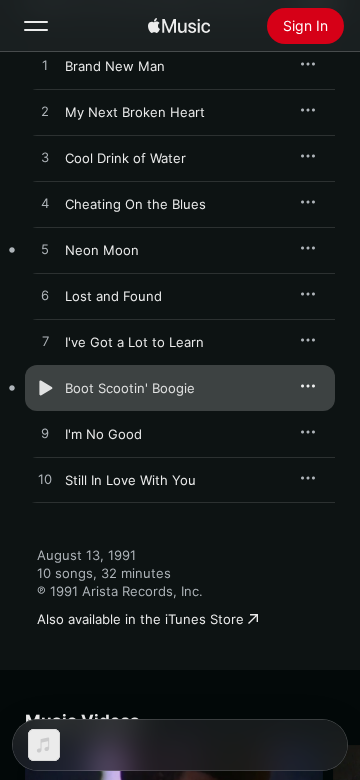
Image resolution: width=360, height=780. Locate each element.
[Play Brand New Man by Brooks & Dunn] (45, 66)
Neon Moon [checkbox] (102, 250)
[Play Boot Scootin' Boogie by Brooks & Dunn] (45, 388)
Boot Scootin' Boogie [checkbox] (130, 388)
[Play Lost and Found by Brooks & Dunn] (45, 296)
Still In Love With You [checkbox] (130, 480)
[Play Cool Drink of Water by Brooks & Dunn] (45, 158)
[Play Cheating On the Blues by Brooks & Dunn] (45, 204)
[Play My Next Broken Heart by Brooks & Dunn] (45, 112)
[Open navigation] (36, 26)
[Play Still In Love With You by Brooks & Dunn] (45, 480)
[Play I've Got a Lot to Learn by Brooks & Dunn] (45, 342)
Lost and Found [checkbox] (113, 296)
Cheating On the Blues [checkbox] (135, 204)
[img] (179, 26)
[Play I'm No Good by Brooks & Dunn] (45, 434)
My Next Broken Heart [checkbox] (135, 112)
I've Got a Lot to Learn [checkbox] (134, 342)
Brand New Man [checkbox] (115, 66)
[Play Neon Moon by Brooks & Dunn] (45, 250)
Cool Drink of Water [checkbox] (125, 158)
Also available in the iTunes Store (140, 619)
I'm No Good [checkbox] (103, 434)
